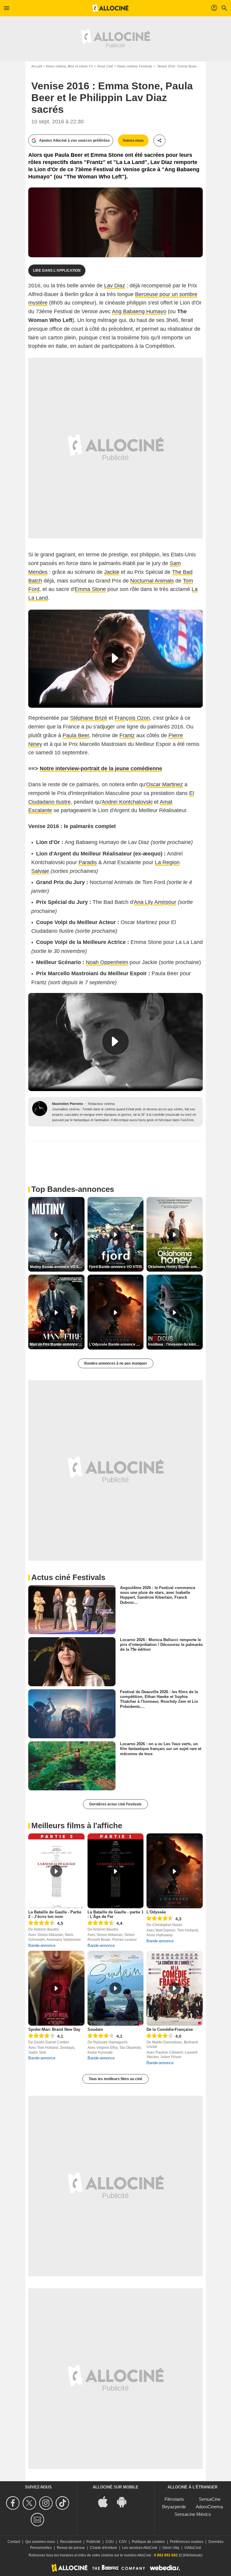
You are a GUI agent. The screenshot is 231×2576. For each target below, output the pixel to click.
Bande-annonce (42, 1945)
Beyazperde (174, 2507)
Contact (14, 2542)
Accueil (37, 66)
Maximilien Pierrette (68, 1104)
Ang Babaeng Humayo (139, 311)
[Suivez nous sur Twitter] (30, 2503)
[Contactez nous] (38, 2520)
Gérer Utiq (171, 2548)
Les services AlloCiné (140, 2548)
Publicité (93, 2542)
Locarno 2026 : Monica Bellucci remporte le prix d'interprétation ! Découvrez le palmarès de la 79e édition (161, 1644)
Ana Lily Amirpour (155, 902)
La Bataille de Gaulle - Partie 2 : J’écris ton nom (55, 1914)
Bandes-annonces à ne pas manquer (116, 1363)
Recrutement (71, 2542)
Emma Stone (90, 589)
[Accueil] (110, 8)
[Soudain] (116, 1988)
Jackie (112, 572)
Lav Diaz (115, 286)
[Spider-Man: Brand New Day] (56, 1988)
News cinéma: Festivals (135, 66)
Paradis (88, 862)
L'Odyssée (156, 1912)
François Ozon (132, 718)
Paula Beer (76, 735)
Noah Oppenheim (107, 962)
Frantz (127, 735)
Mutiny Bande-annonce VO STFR (57, 1267)
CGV (123, 2542)
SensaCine (210, 2499)
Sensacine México (193, 2514)
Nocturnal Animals (152, 581)
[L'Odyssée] (175, 1871)
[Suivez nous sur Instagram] (47, 2503)
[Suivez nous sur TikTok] (63, 2503)
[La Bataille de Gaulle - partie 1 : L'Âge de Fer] (116, 1871)
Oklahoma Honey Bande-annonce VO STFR (175, 1267)
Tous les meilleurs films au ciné (115, 2079)
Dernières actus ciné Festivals (115, 1804)
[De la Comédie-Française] (175, 1988)
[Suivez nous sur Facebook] (14, 2503)
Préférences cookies (187, 2542)
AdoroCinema (209, 2507)
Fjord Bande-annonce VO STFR (115, 1267)
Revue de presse (71, 2548)
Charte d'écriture (103, 2548)
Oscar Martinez (165, 784)
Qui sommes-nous (40, 2542)
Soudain (95, 2029)
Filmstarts (174, 2499)
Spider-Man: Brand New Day (54, 2029)
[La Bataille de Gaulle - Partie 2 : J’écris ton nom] (56, 1871)
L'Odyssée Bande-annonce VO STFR (116, 1344)
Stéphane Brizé (89, 718)
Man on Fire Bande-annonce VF (56, 1344)
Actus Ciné (105, 66)
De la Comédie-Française (170, 2029)
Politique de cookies (148, 2542)
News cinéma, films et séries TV (69, 66)
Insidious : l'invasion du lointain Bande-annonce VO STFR (175, 1344)
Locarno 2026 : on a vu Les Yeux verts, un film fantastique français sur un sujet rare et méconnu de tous (161, 1749)
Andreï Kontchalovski (127, 802)
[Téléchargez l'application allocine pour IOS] (106, 2501)
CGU (110, 2542)
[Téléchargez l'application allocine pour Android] (125, 2501)
